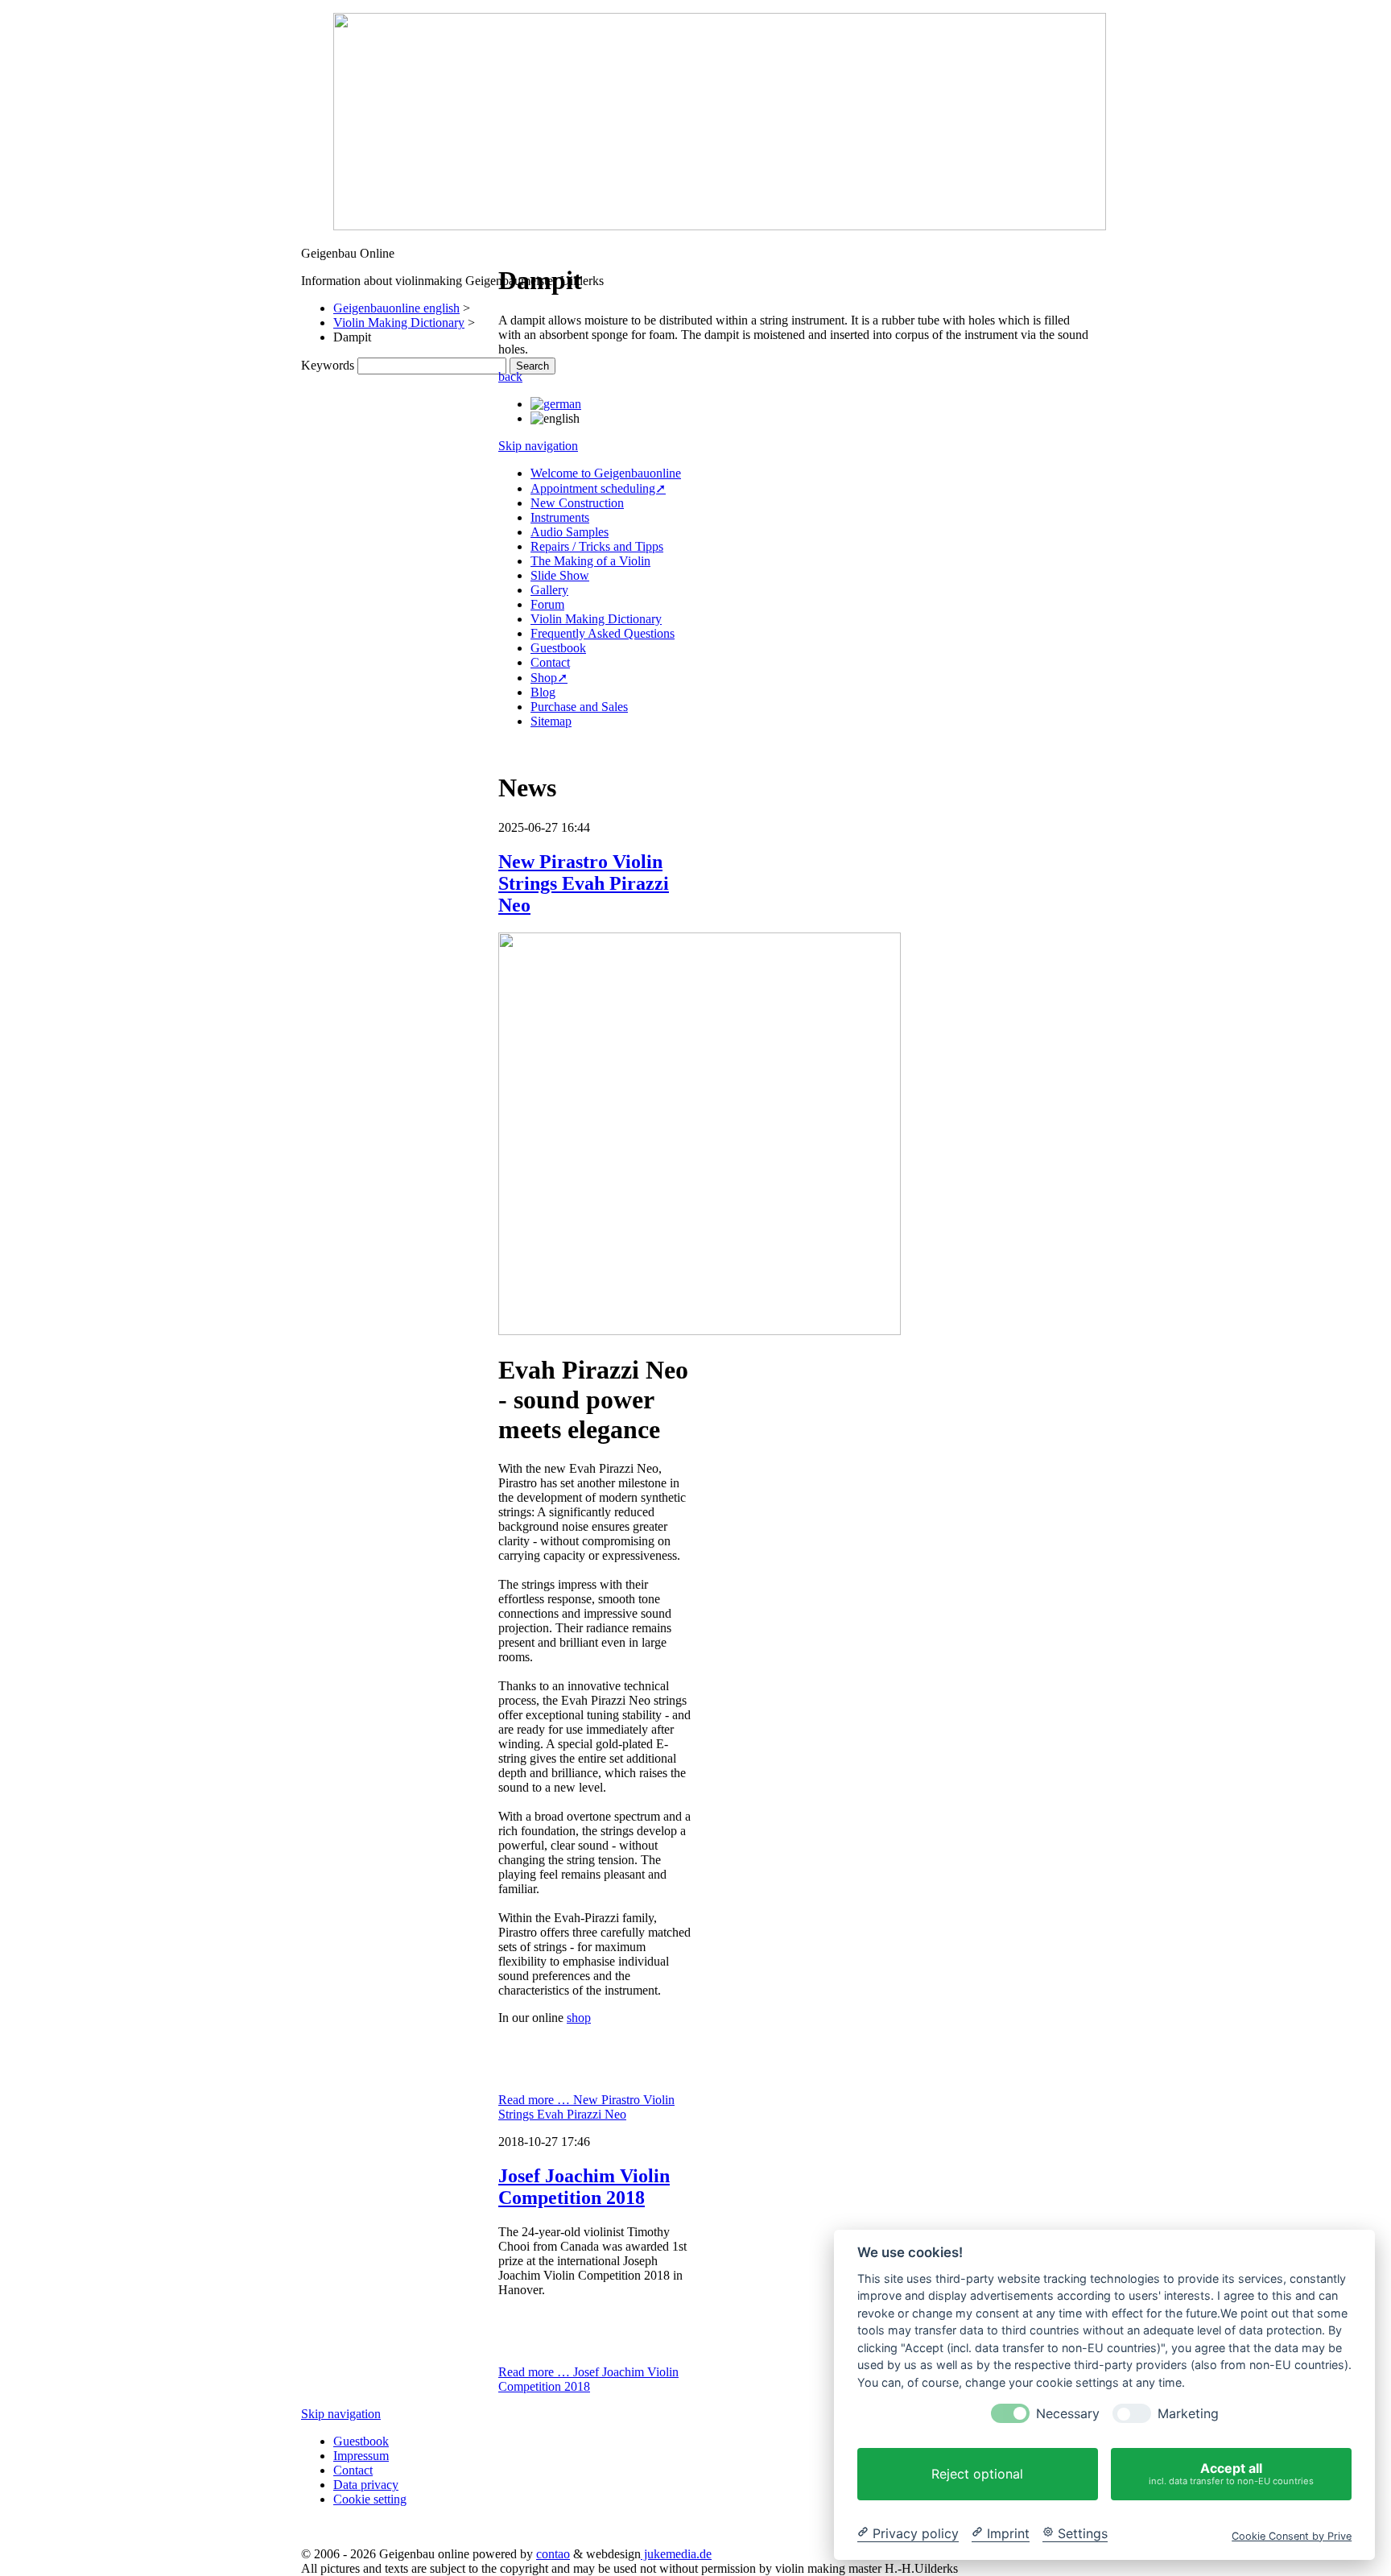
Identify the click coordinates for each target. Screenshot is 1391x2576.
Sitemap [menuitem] (551, 721)
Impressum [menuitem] (361, 2456)
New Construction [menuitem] (577, 503)
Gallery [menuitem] (549, 590)
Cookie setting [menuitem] (370, 2499)
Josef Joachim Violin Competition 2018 (584, 2187)
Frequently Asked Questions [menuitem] (603, 633)
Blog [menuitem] (543, 692)
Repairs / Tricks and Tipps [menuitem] (597, 546)
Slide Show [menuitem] (560, 575)
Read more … (586, 2107)
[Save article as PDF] (521, 241)
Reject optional (977, 2474)
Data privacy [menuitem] (366, 2485)
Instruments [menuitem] (560, 517)
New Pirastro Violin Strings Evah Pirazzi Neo (584, 883)
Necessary (1068, 2414)
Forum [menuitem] (547, 604)
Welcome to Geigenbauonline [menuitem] (606, 473)
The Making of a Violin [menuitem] (590, 561)
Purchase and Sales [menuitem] (579, 707)
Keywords (328, 365)
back (510, 376)
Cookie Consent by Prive (1292, 2535)
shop (579, 2018)
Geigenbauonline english (396, 308)
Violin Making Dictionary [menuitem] (596, 619)
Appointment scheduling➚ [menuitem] (598, 488)
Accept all (1231, 2473)
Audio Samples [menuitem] (570, 532)
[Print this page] (505, 241)
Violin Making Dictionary (399, 323)
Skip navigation (538, 446)
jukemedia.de (676, 2554)
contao (553, 2554)
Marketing (1188, 2414)
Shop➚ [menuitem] (549, 678)
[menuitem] (556, 404)
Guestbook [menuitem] (558, 648)
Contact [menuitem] (550, 662)
